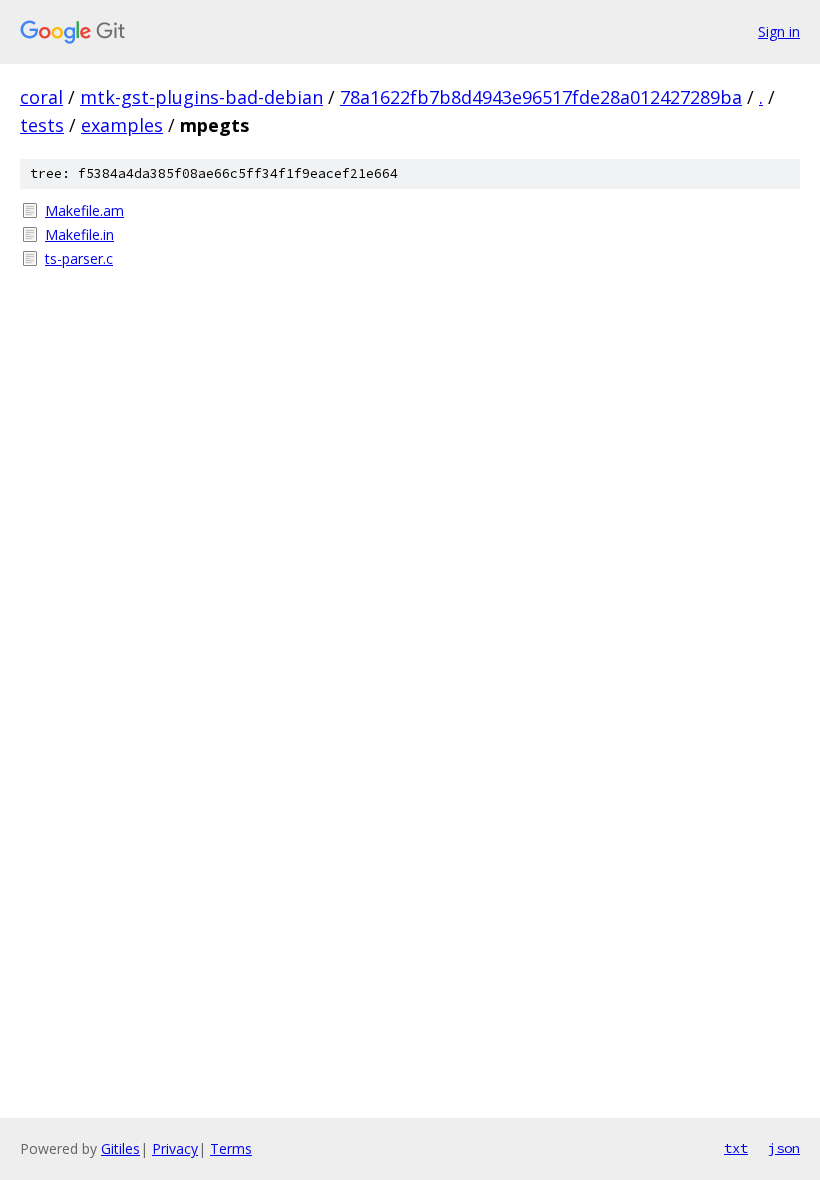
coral (41, 97)
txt (736, 1148)
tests (42, 125)
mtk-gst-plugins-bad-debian (201, 97)
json (784, 1148)
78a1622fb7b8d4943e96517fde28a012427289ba (541, 97)
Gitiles (120, 1148)
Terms (231, 1148)
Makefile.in (79, 234)
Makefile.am (84, 210)
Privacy (175, 1148)
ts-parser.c (79, 258)
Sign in (779, 31)
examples (122, 125)
